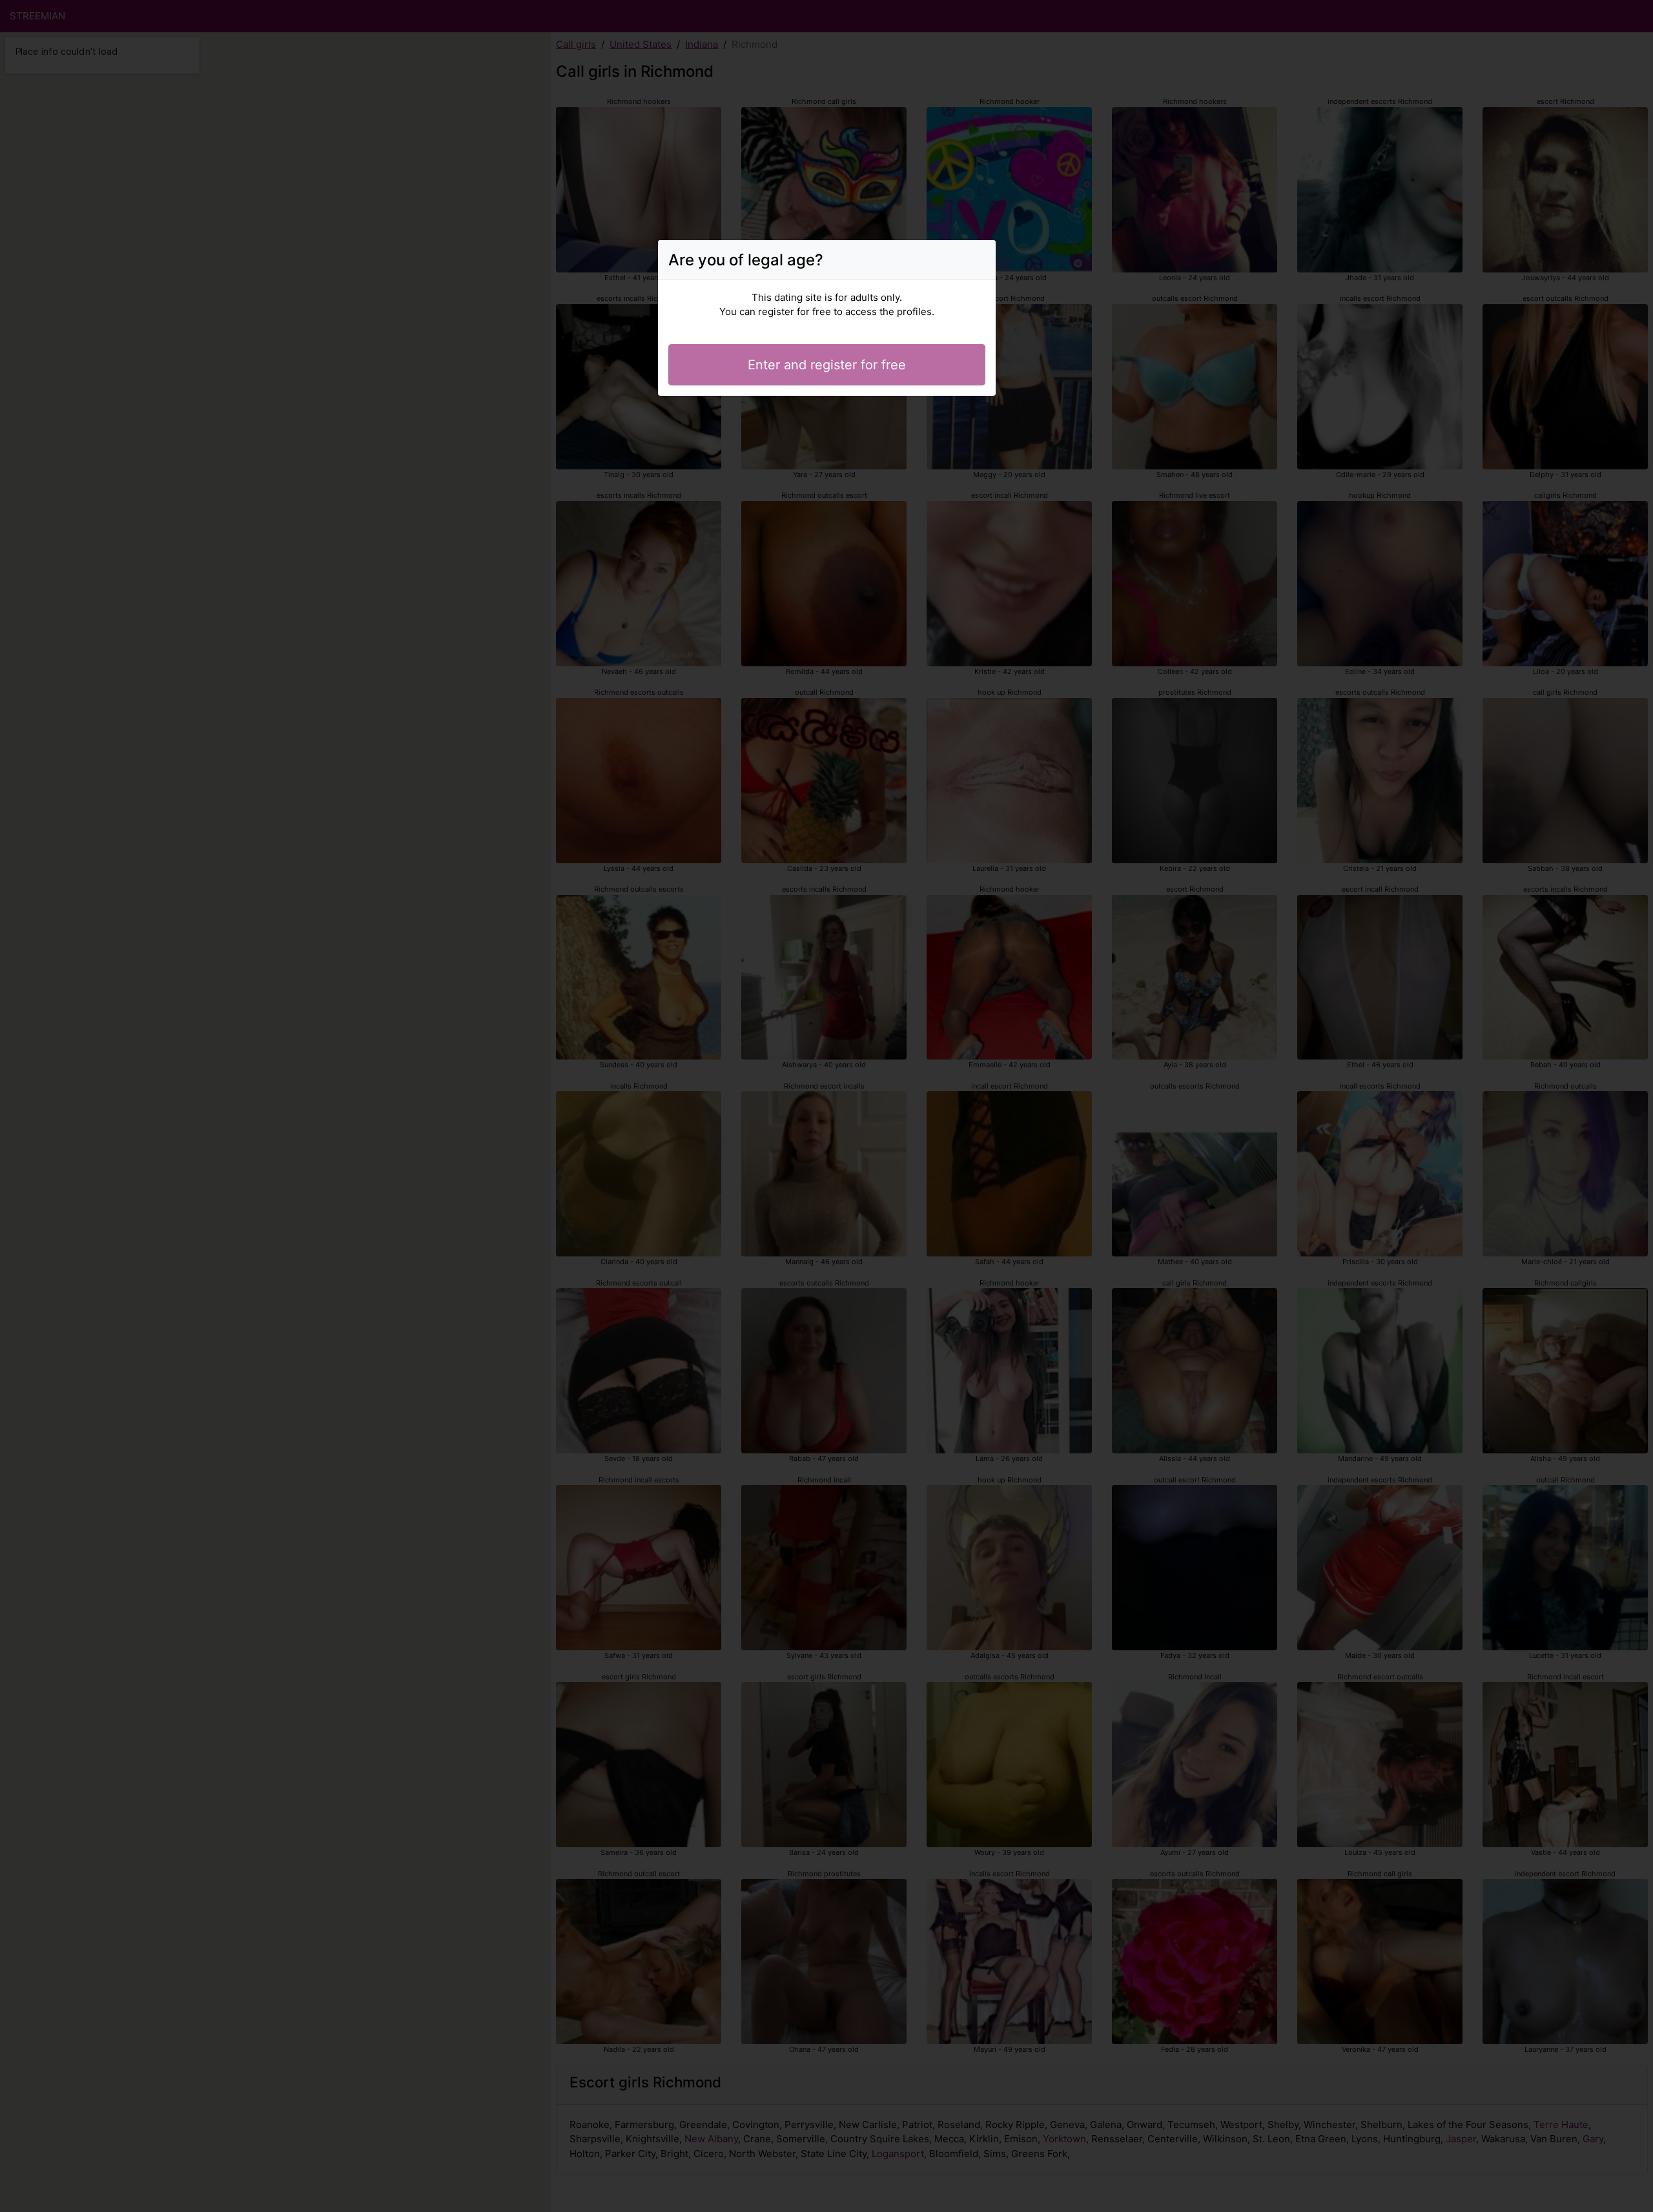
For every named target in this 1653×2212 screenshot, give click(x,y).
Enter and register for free (827, 365)
